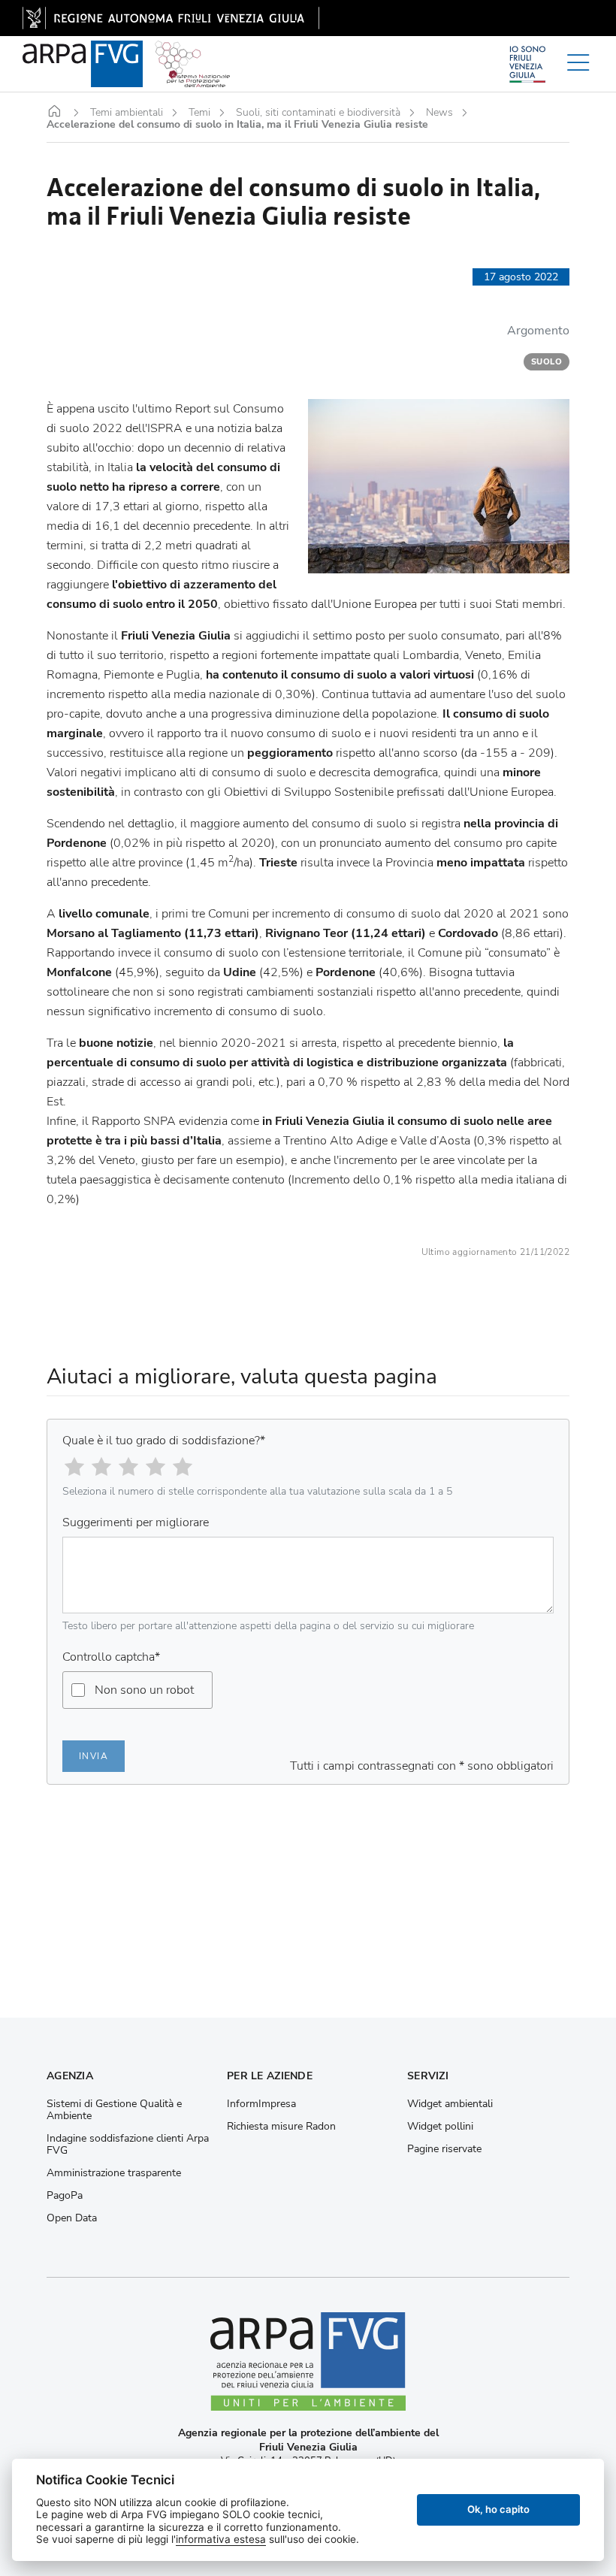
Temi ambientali (127, 113)
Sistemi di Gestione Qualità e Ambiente (114, 2110)
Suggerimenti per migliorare (136, 1522)
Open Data (72, 2218)
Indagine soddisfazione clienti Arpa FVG (128, 2145)
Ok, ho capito (498, 2509)
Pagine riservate (444, 2149)
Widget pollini (440, 2127)
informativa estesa (221, 2539)
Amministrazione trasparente (114, 2173)
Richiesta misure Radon (281, 2127)
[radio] (74, 1467)
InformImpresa (261, 2104)
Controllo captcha (111, 1657)
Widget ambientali (450, 2104)
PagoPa (65, 2196)
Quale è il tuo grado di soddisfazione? (164, 1441)
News (439, 113)
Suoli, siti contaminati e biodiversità (318, 113)
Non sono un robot (144, 1690)
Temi (199, 113)
